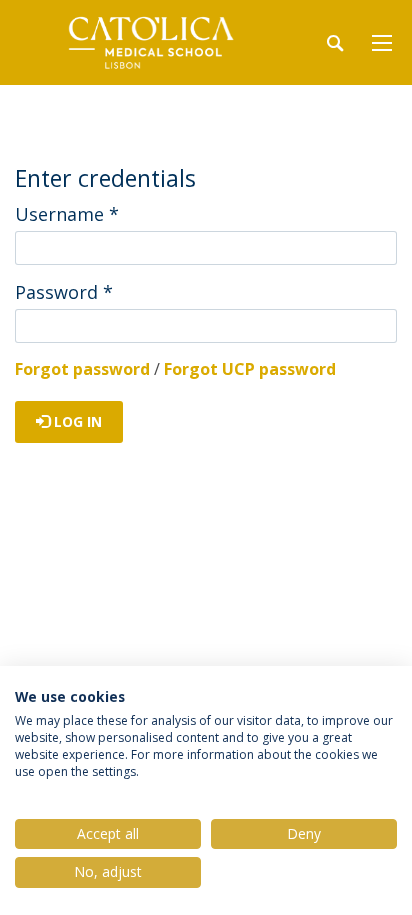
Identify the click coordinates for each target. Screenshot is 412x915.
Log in (76, 421)
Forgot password (82, 369)
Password (64, 292)
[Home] (140, 42)
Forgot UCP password (250, 369)
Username (67, 214)
